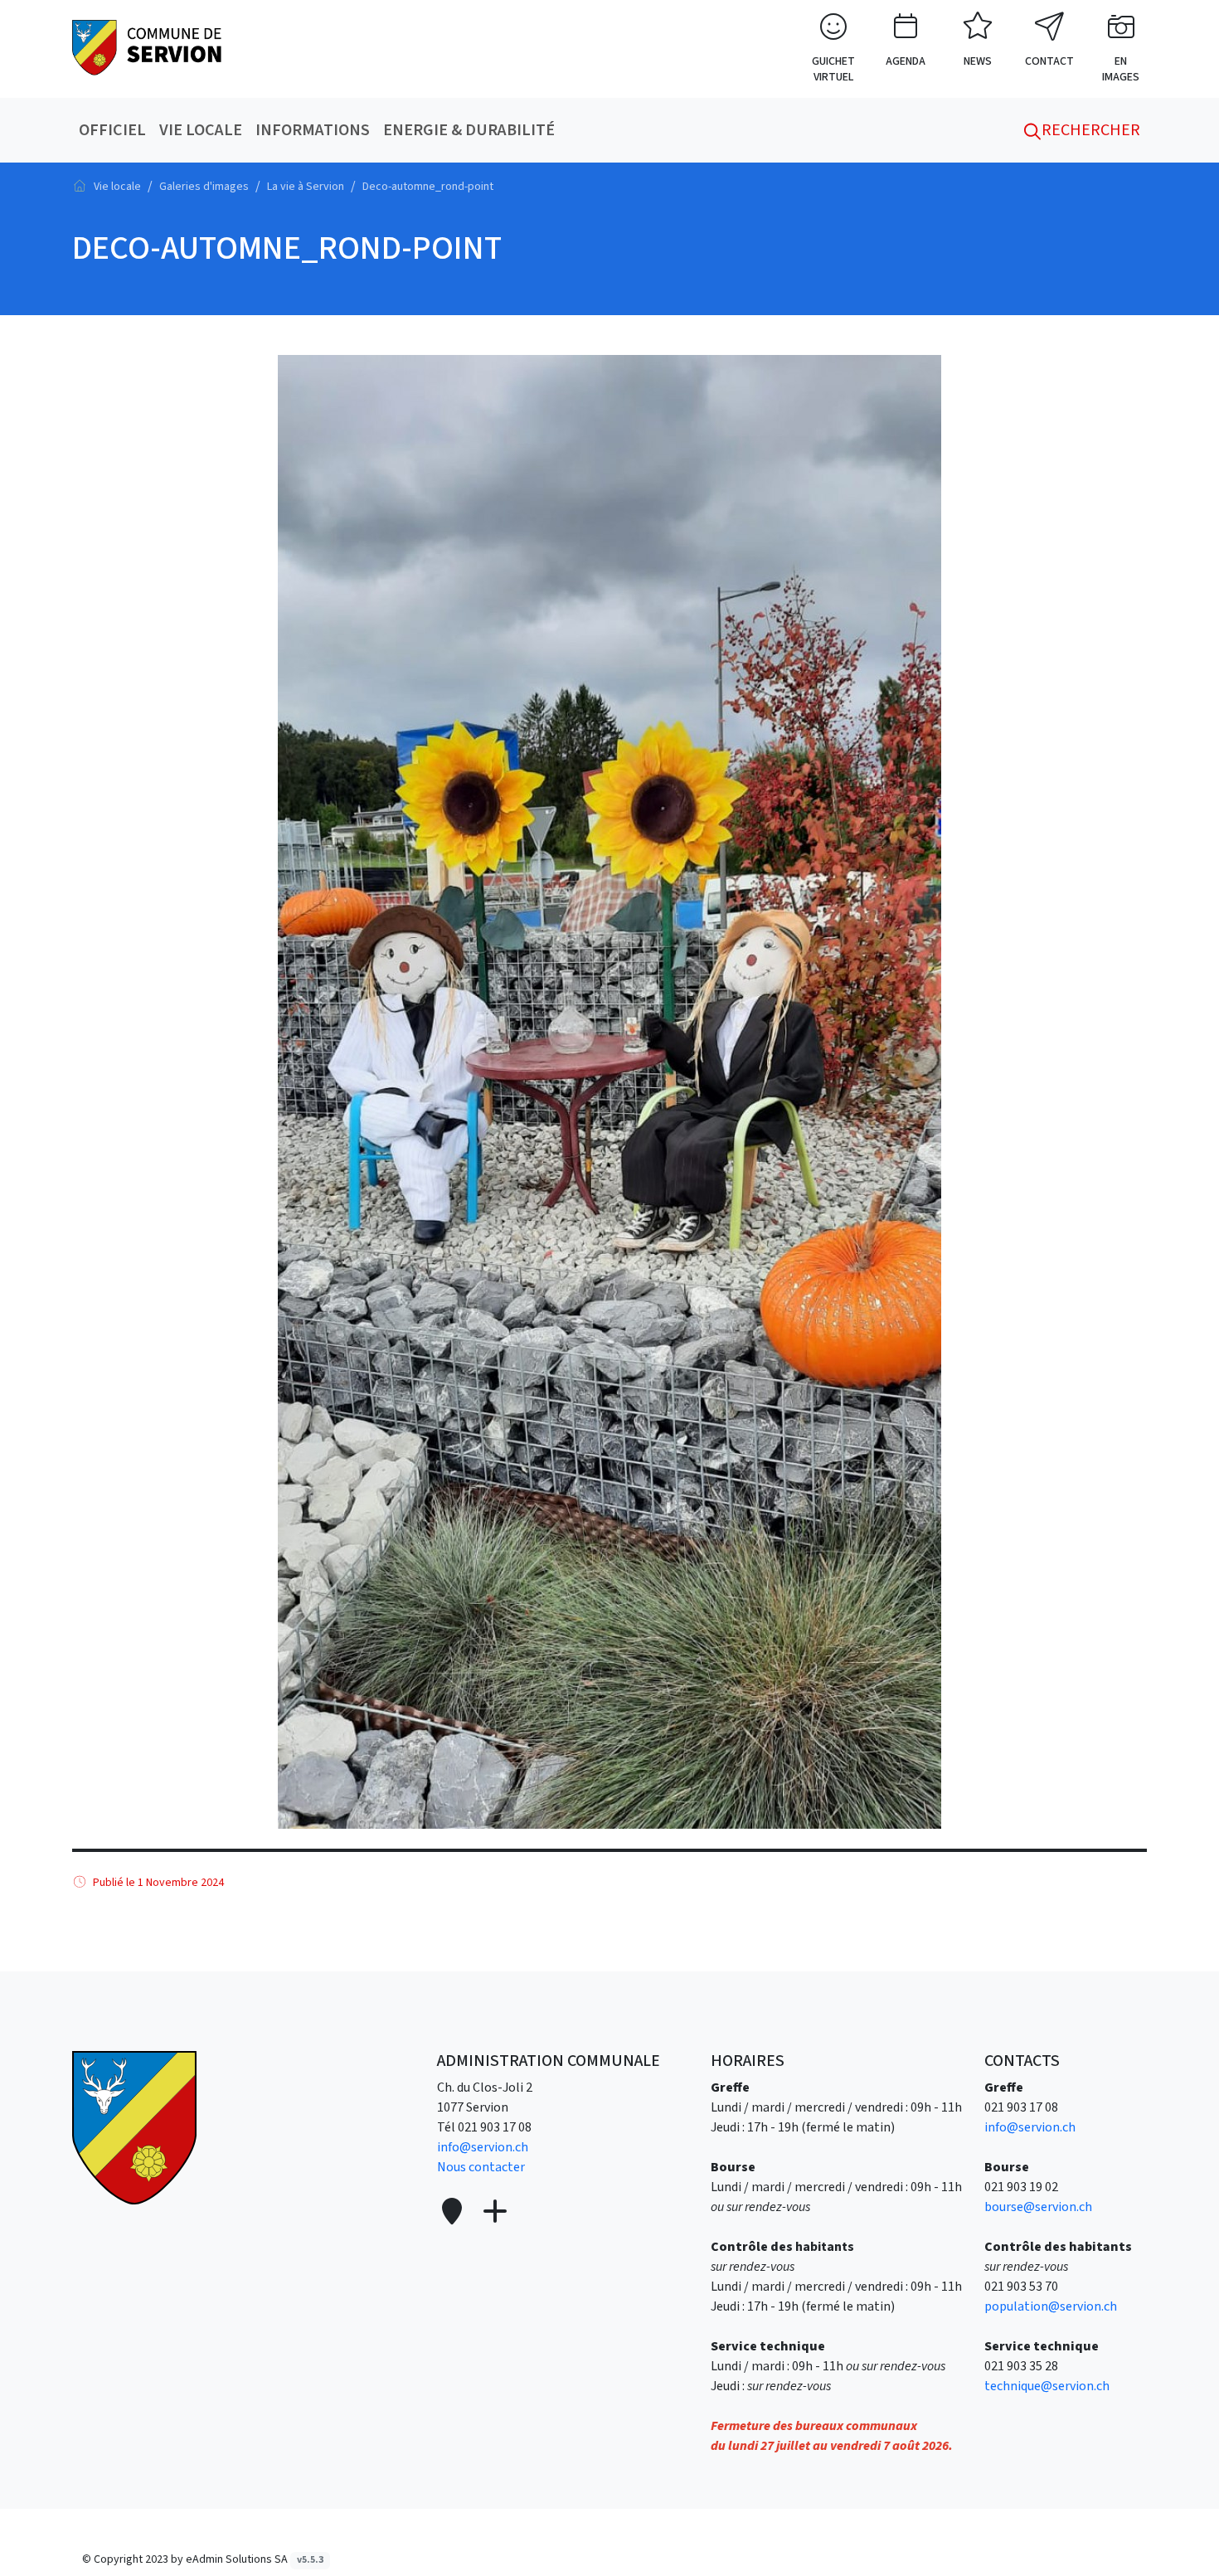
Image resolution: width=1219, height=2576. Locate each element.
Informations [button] (313, 130)
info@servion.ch (483, 2147)
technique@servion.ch (1047, 2386)
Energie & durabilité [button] (469, 130)
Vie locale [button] (201, 130)
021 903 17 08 (495, 2127)
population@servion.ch (1051, 2306)
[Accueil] (80, 186)
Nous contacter (481, 2167)
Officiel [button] (112, 130)
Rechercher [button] (1089, 130)
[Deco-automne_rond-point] (147, 46)
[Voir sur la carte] (454, 2213)
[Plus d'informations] (493, 2213)
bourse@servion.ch (1038, 2207)
